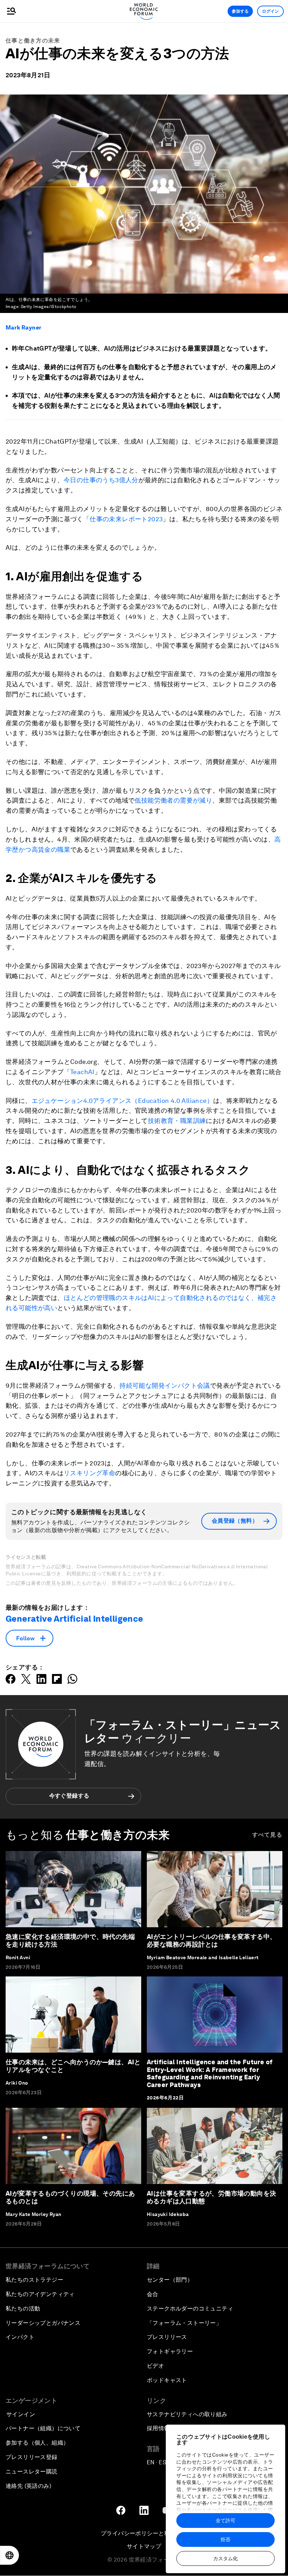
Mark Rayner (24, 328)
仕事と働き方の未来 (33, 41)
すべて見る (267, 1835)
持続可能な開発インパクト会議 (165, 1385)
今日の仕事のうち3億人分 (101, 480)
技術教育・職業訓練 (177, 1121)
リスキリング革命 (89, 1473)
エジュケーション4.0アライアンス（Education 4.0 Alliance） (122, 1101)
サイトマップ (144, 2546)
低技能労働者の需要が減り (173, 800)
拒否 (225, 2539)
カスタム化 (225, 2558)
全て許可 (225, 2521)
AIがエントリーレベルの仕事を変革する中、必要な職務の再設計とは (211, 1940)
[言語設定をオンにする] (9, 2555)
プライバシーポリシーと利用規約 (144, 2533)
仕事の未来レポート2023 (126, 519)
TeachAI (82, 1072)
